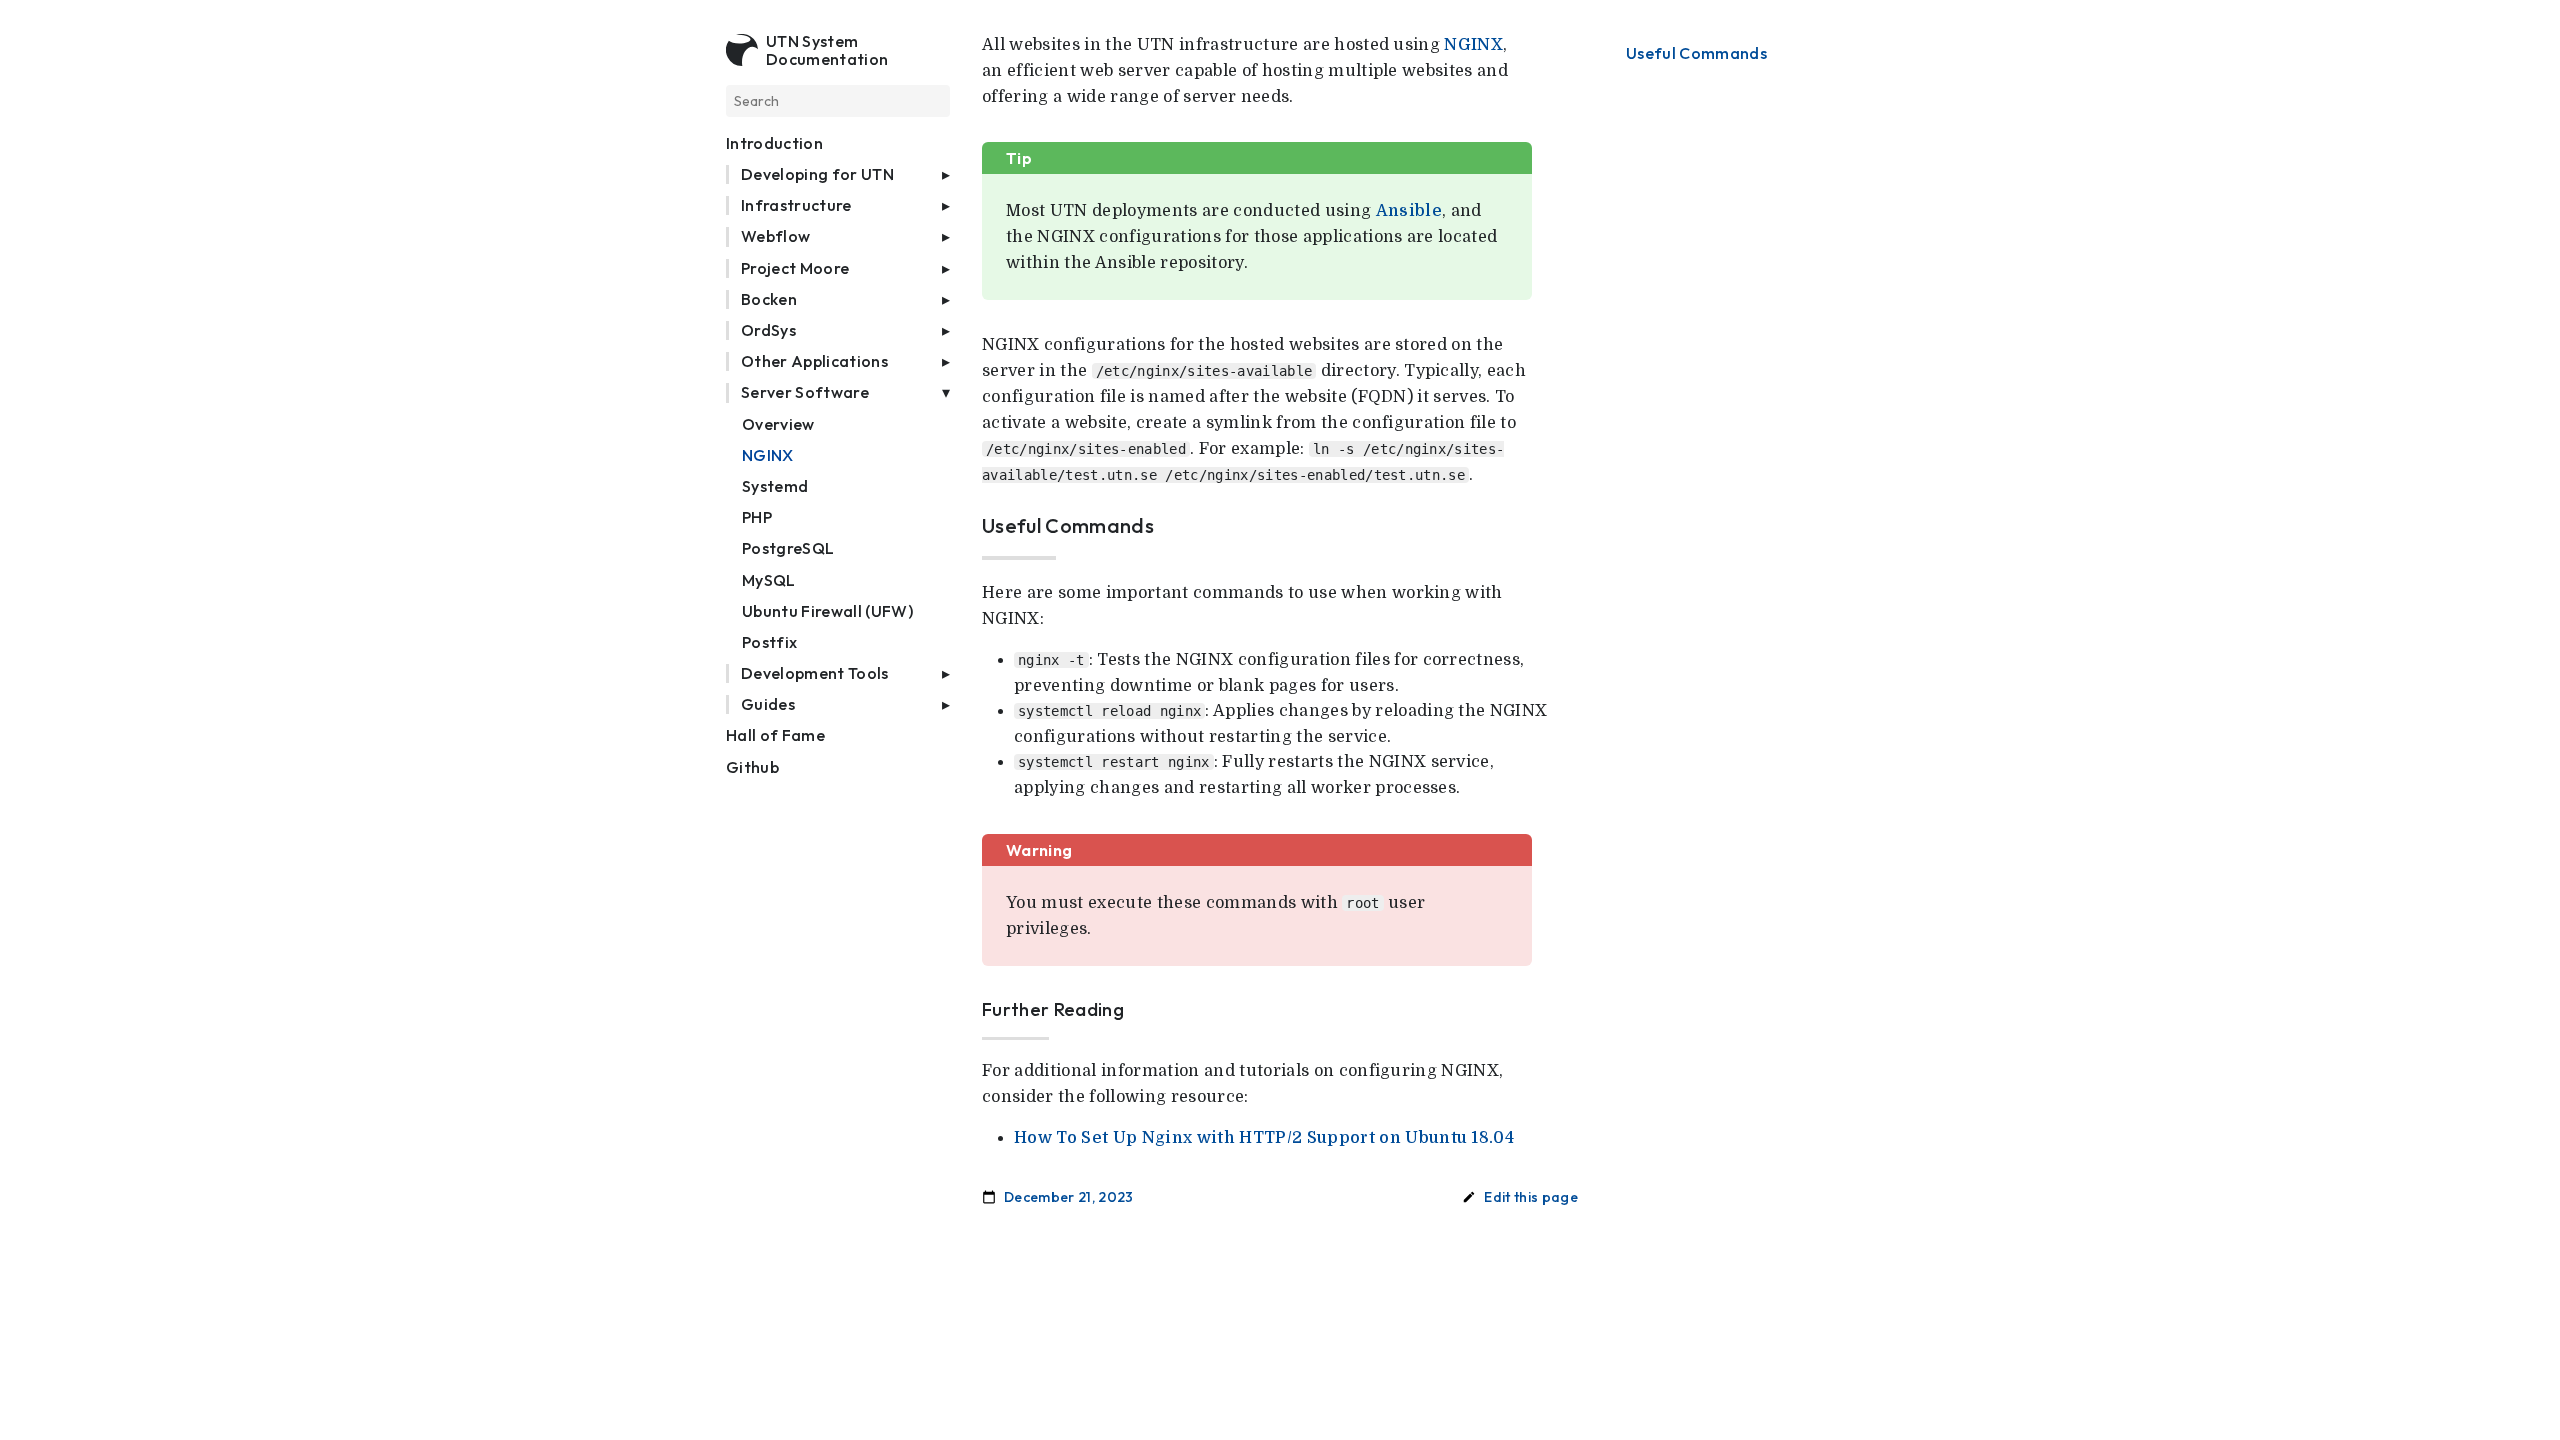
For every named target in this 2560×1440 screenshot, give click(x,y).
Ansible (1409, 211)
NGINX (768, 455)
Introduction (774, 143)
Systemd (775, 486)
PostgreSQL (788, 548)
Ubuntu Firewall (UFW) (827, 611)
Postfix (769, 642)
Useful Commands (1696, 53)
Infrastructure (796, 205)
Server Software (805, 392)
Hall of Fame (775, 735)
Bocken (769, 299)
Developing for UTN (817, 174)
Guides (768, 704)
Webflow (775, 236)
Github (752, 767)
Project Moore (795, 268)
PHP (757, 517)
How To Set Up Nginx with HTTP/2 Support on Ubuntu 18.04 (1264, 1138)
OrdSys (768, 330)
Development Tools (815, 673)
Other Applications (814, 361)
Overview (778, 424)
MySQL (769, 580)
